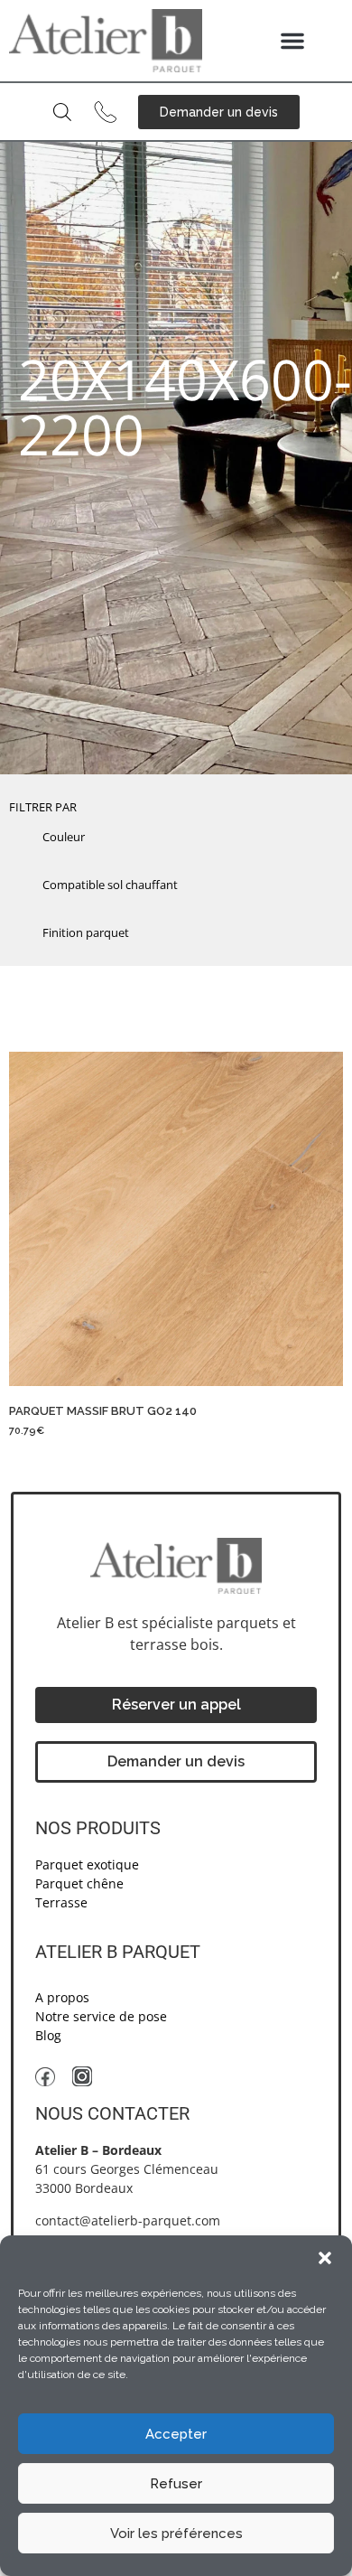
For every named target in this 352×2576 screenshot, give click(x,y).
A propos (62, 1997)
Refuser (176, 2484)
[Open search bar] (62, 112)
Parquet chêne (79, 1883)
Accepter (176, 2434)
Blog (48, 2035)
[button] (325, 2258)
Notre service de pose (101, 2016)
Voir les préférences (176, 2534)
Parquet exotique (87, 1864)
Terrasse (61, 1902)
